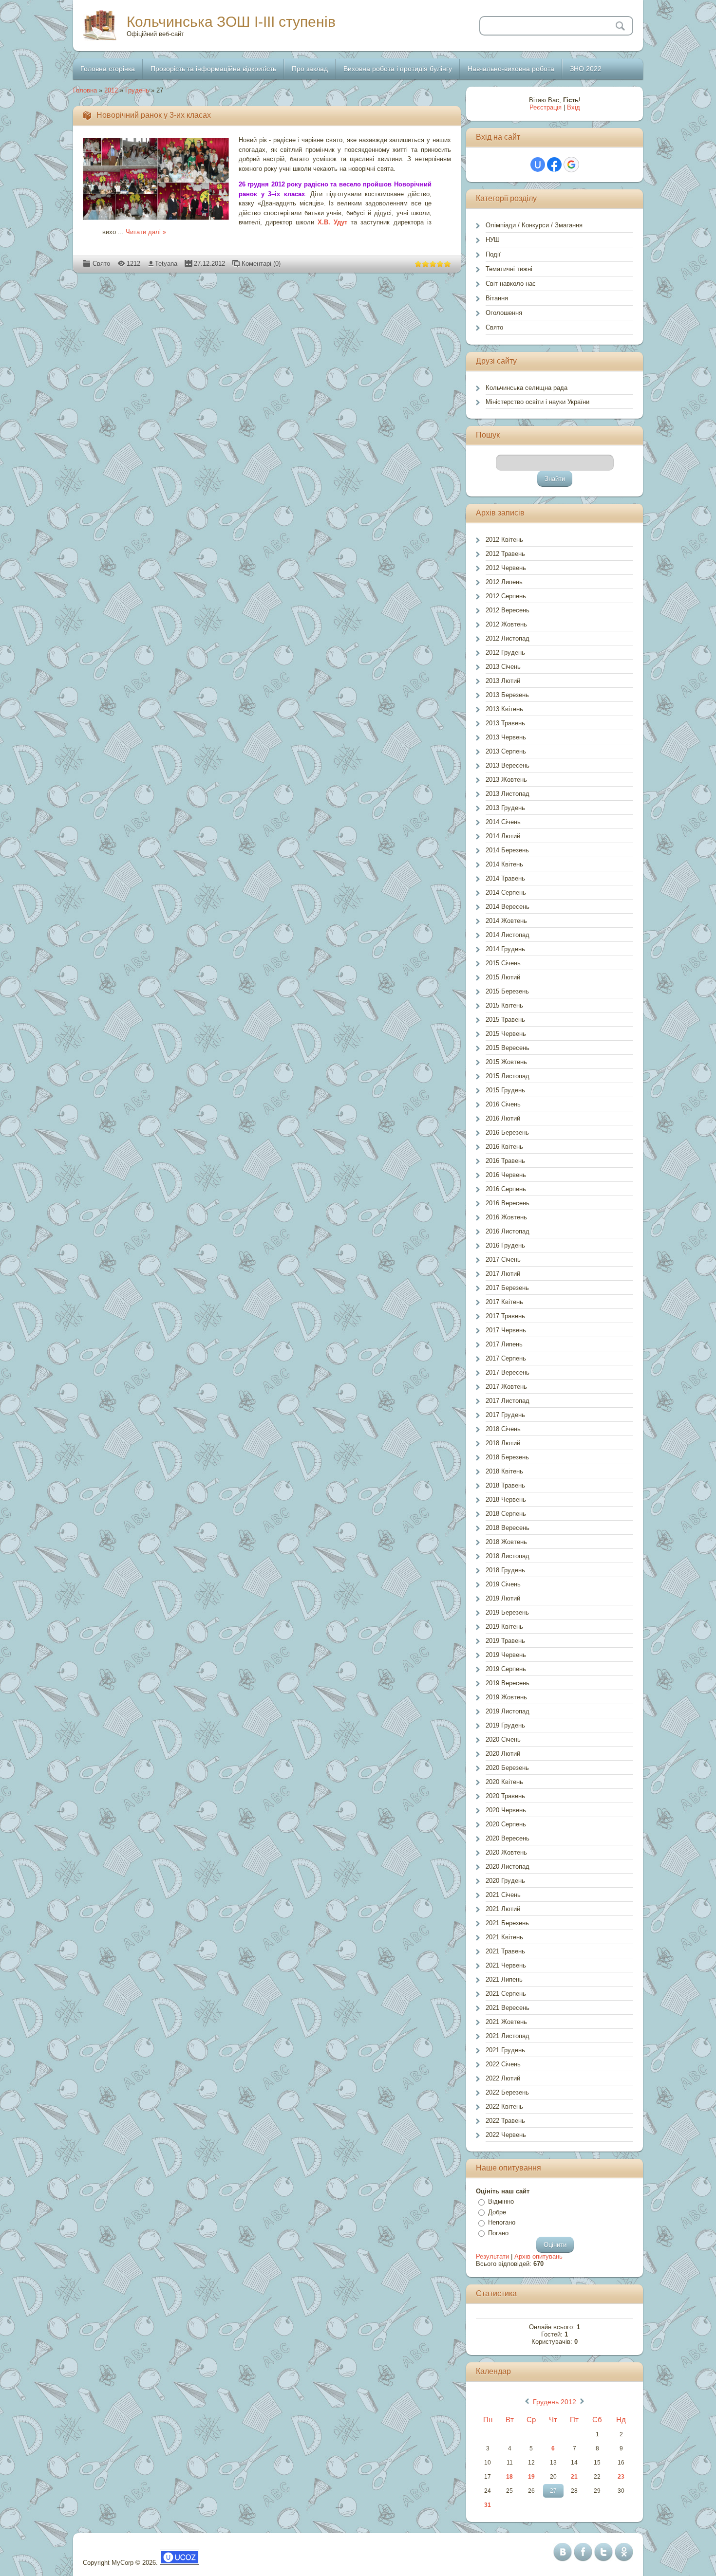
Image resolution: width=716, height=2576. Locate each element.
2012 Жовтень (506, 624)
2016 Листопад (508, 1231)
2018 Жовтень (506, 1542)
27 (553, 2491)
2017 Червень (506, 1330)
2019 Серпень (506, 1669)
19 (531, 2477)
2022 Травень (505, 2121)
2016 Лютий (503, 1118)
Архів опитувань (538, 2256)
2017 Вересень (508, 1372)
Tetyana (166, 264)
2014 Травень (505, 878)
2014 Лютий (503, 836)
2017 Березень (507, 1288)
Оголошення (504, 313)
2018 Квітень (504, 1471)
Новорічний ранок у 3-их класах (154, 115)
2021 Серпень (506, 1994)
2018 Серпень (506, 1514)
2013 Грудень (505, 808)
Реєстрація (546, 107)
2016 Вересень (508, 1203)
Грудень (137, 90)
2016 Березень (507, 1132)
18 (509, 2477)
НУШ (493, 240)
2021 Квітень (504, 1937)
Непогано (502, 2222)
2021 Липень (504, 1979)
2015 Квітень (504, 1005)
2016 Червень (506, 1175)
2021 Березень (507, 1923)
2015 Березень (507, 991)
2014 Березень (507, 850)
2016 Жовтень (506, 1217)
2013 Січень (503, 667)
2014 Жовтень (506, 921)
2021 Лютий (503, 1909)
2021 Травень (505, 1951)
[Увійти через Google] (571, 165)
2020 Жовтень (506, 1852)
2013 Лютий (503, 681)
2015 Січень (503, 963)
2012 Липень (504, 582)
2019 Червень (506, 1655)
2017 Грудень (505, 1415)
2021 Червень (506, 1965)
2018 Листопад (508, 1556)
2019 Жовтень (506, 1697)
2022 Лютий (503, 2078)
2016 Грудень (505, 1245)
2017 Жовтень (506, 1387)
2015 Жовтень (506, 1062)
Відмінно (501, 2201)
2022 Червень (506, 2135)
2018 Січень (503, 1429)
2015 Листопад (508, 1076)
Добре (497, 2212)
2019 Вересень (508, 1683)
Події (493, 254)
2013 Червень (506, 737)
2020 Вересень (508, 1838)
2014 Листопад (508, 935)
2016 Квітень (504, 1147)
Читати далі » (146, 232)
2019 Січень (503, 1584)
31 (488, 2505)
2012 (111, 90)
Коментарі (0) (261, 264)
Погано (498, 2233)
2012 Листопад (508, 638)
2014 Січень (503, 822)
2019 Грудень (505, 1725)
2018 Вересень (508, 1528)
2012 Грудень (505, 653)
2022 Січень (503, 2064)
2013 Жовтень (506, 780)
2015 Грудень (505, 1090)
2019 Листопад (508, 1711)
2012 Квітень (504, 540)
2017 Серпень (506, 1358)
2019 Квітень (504, 1627)
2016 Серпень (506, 1189)
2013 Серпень (506, 751)
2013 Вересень (508, 765)
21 (574, 2477)
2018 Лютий (503, 1443)
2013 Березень (507, 695)
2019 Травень (505, 1641)
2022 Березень (507, 2092)
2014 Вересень (508, 907)
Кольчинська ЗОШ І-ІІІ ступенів (231, 22)
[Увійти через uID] (538, 165)
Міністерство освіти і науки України (537, 402)
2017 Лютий (503, 1274)
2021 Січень (503, 1895)
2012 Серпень (506, 596)
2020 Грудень (505, 1881)
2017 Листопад (508, 1401)
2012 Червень (506, 568)
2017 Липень (504, 1344)
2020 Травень (505, 1796)
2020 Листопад (508, 1867)
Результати (492, 2256)
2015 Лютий (503, 977)
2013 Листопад (508, 794)
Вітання (497, 298)
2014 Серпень (506, 892)
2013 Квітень (504, 709)
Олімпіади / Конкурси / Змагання (534, 225)
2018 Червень (506, 1500)
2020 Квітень (504, 1782)
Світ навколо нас (511, 284)
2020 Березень (507, 1768)
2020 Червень (506, 1810)
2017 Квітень (504, 1302)
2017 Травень (505, 1316)
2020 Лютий (503, 1754)
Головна (85, 90)
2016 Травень (505, 1161)
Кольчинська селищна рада (527, 388)
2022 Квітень (504, 2107)
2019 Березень (507, 1612)
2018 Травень (505, 1485)
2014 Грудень (505, 949)
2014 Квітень (504, 864)
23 (621, 2477)
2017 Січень (503, 1260)
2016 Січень (503, 1104)
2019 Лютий (503, 1598)
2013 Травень (505, 723)
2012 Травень (505, 554)
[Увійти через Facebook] (554, 165)
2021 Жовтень (506, 2022)
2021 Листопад (508, 2036)
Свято (101, 264)
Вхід (574, 107)
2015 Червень (506, 1034)
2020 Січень (503, 1739)
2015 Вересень (508, 1048)
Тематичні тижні (509, 269)
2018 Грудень (505, 1570)
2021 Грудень (505, 2050)
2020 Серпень (506, 1824)
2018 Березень (507, 1457)
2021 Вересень (508, 2008)
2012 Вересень (508, 610)
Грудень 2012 (555, 2402)
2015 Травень (505, 1020)
